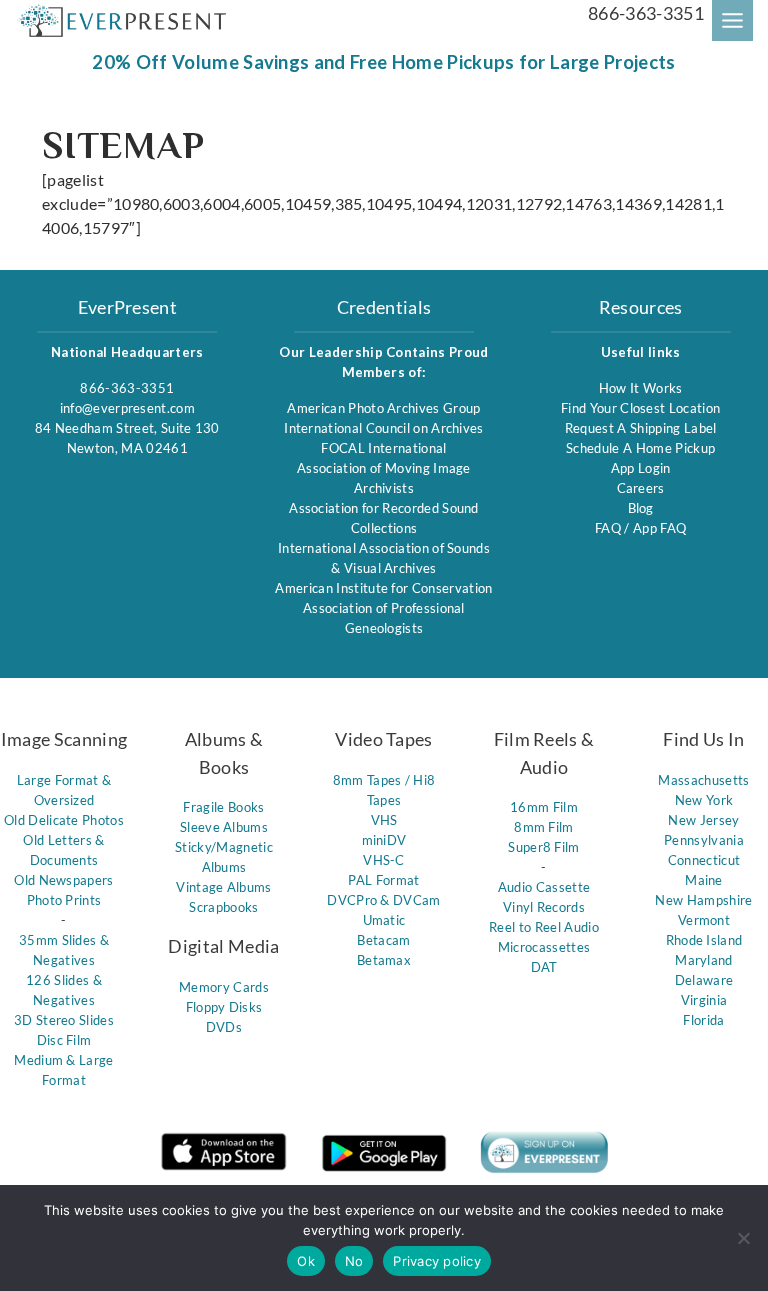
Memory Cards (224, 987)
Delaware (704, 980)
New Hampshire (703, 900)
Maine (704, 880)
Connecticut (704, 860)
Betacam (383, 940)
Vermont (704, 920)
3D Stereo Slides (64, 1020)
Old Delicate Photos (64, 820)
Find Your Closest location (640, 408)
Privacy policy (437, 1261)
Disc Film (64, 1040)
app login (641, 468)
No (354, 1261)
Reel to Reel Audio (544, 927)
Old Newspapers (63, 880)
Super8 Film (544, 847)
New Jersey (703, 820)
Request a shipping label (641, 428)
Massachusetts (703, 780)
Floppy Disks (224, 1007)
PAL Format (383, 880)
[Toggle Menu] (732, 20)
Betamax (384, 960)
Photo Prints (64, 900)
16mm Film (544, 807)
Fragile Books (223, 807)
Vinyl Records (544, 907)
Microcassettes (544, 947)
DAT (544, 967)
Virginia (704, 1000)
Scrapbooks (223, 907)
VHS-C (384, 860)
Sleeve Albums (224, 827)
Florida (703, 1020)
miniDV (384, 840)
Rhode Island (704, 940)
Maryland (704, 960)
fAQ (609, 528)
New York (704, 800)
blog (641, 508)
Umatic (384, 920)
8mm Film (544, 827)
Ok (306, 1261)
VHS (384, 820)
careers (641, 488)
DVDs (224, 1027)
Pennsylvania (704, 840)
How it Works (641, 388)
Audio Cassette (544, 887)
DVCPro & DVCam (383, 900)
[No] (743, 1238)
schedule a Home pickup (640, 448)
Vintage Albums (223, 887)
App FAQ (659, 528)
